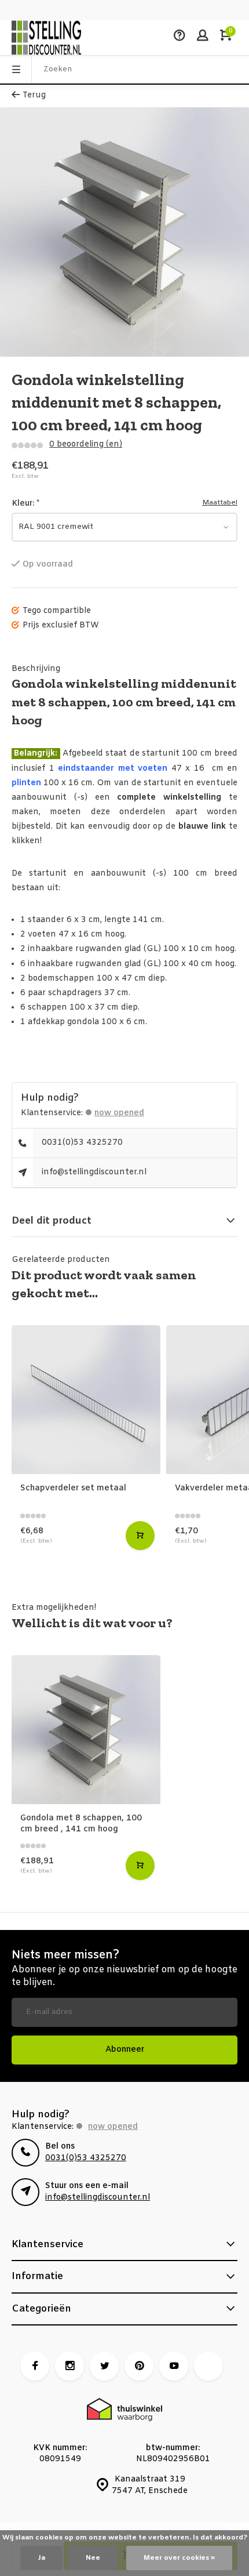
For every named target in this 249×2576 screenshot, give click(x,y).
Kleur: (25, 504)
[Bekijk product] (140, 1536)
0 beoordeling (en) (86, 445)
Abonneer (125, 2050)
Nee (93, 2558)
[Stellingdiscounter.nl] (46, 38)
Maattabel (220, 503)
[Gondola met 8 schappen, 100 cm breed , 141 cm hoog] (86, 1730)
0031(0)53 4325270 (82, 1143)
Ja (41, 2558)
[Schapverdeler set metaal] (86, 1400)
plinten (26, 783)
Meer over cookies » (179, 2558)
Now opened (119, 1113)
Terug (34, 95)
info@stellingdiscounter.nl (94, 1172)
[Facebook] (35, 2366)
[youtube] (174, 2366)
